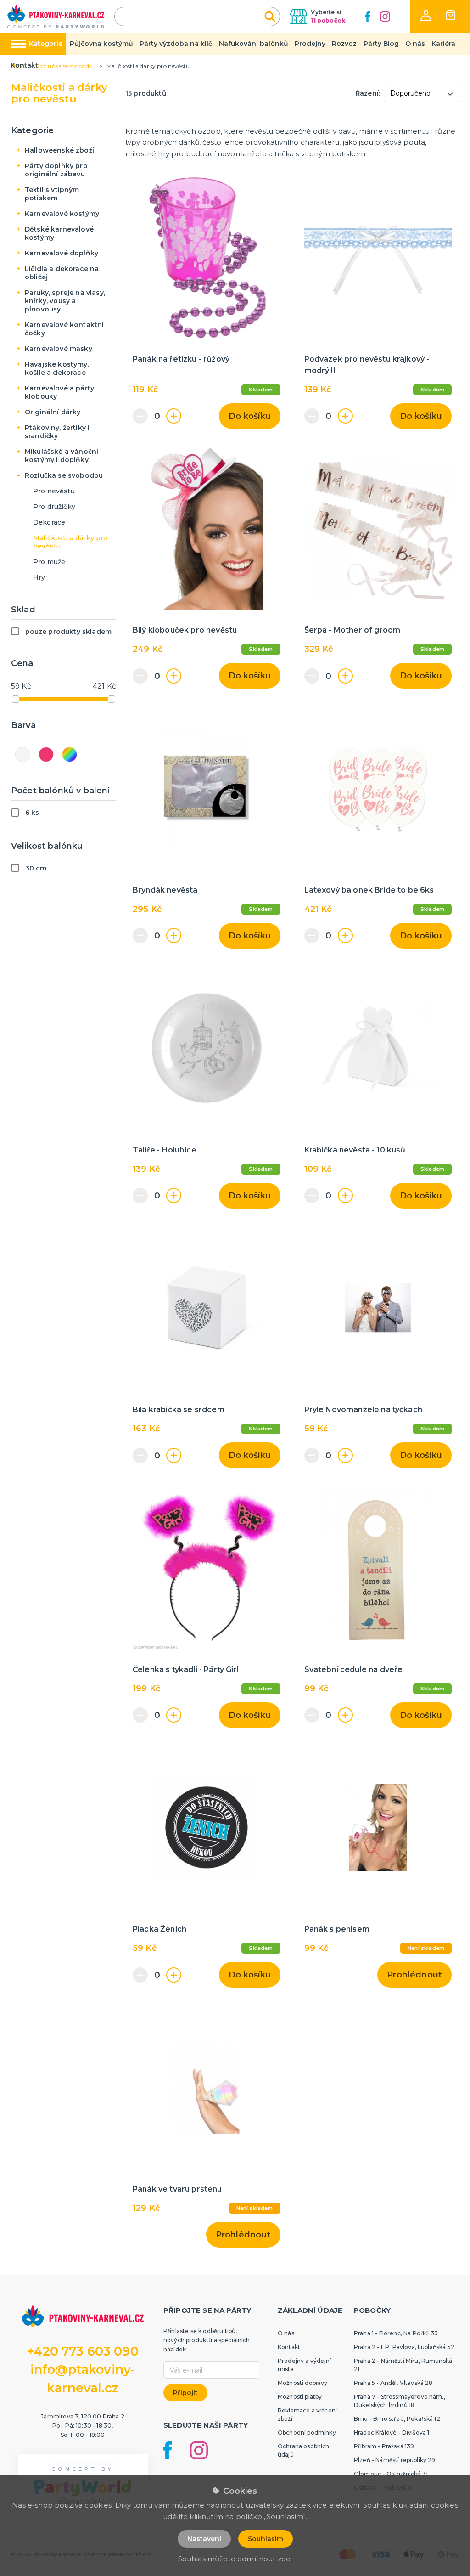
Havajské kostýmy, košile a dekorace (57, 368)
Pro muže (49, 562)
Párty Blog (381, 44)
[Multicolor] (70, 754)
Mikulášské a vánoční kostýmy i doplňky (62, 456)
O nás (415, 44)
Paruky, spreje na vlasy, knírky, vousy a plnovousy (65, 301)
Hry (39, 577)
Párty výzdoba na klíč (176, 44)
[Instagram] (385, 17)
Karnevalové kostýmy (62, 214)
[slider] (16, 699)
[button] (426, 15)
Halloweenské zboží (59, 150)
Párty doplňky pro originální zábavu (56, 170)
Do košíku (250, 416)
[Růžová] (46, 754)
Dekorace (49, 522)
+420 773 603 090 (83, 2351)
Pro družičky (54, 507)
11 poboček (328, 20)
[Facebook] (368, 17)
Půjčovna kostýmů (101, 44)
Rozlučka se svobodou (64, 475)
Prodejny (310, 44)
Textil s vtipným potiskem (52, 194)
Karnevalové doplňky (62, 253)
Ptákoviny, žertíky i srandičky (57, 432)
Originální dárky (53, 412)
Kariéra (443, 44)
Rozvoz (344, 44)
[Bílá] (23, 754)
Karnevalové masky (59, 349)
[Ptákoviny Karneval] (56, 17)
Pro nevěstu (54, 491)
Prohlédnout (414, 1975)
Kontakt (24, 65)
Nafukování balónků (254, 44)
